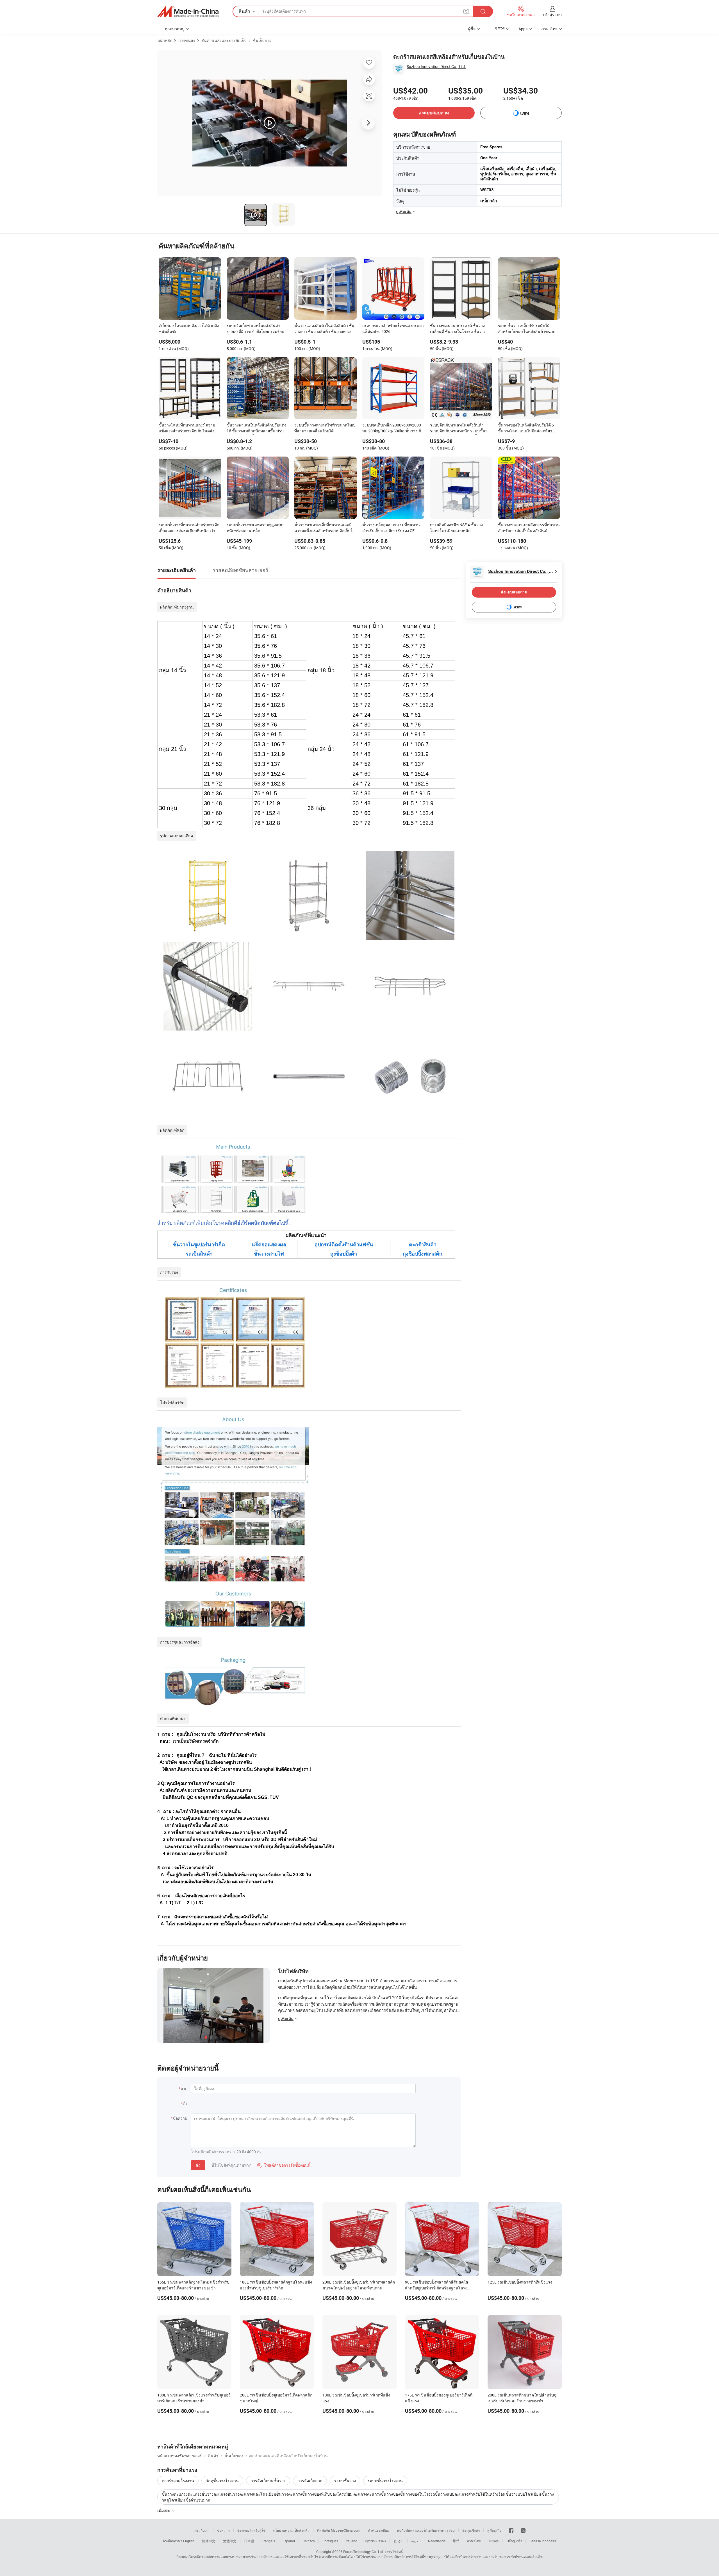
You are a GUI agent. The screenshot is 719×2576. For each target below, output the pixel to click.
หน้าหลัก (165, 40)
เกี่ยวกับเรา (202, 2530)
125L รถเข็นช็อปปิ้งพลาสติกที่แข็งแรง (520, 2282)
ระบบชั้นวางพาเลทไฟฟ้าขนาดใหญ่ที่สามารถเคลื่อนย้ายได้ (325, 428)
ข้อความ (223, 2530)
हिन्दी (456, 2541)
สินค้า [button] (244, 11)
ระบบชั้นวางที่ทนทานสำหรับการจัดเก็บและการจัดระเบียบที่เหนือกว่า (189, 528)
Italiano (351, 2541)
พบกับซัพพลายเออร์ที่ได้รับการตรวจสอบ (426, 2530)
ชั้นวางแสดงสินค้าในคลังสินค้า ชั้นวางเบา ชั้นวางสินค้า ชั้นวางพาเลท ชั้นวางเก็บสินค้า (324, 329)
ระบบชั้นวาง (345, 2481)
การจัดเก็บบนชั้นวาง (268, 2481)
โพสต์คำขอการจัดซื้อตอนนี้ (284, 2165)
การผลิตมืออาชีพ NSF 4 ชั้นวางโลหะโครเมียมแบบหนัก (456, 528)
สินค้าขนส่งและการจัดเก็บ (224, 40)
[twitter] (523, 2530)
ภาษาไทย (474, 2541)
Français (268, 2541)
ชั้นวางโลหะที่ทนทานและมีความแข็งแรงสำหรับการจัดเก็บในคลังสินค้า (187, 428)
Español (289, 2541)
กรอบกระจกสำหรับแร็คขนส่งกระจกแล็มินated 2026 (393, 328)
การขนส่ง (187, 40)
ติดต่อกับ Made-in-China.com (339, 2530)
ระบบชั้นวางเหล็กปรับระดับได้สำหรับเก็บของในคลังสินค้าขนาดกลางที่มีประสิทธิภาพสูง (527, 329)
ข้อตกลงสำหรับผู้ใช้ (251, 2530)
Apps (523, 29)
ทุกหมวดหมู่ (175, 29)
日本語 (249, 2541)
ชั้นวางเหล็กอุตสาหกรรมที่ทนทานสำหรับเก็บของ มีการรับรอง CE (391, 528)
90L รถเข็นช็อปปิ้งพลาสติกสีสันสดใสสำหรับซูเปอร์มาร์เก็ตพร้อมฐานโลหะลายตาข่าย (437, 2288)
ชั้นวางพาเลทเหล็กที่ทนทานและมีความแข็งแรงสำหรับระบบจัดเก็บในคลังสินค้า (325, 528)
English (189, 2541)
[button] (466, 11)
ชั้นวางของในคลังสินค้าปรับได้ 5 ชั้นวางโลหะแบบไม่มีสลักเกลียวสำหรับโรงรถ (526, 428)
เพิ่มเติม (164, 2510)
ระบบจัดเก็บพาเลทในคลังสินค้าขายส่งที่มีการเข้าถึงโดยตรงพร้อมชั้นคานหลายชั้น (255, 329)
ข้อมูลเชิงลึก (471, 2530)
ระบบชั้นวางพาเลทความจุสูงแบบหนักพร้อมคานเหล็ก (255, 528)
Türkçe (494, 2541)
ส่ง (198, 2165)
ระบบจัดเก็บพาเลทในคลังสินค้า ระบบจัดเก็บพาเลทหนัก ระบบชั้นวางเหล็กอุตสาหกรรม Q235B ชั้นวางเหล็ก (461, 428)
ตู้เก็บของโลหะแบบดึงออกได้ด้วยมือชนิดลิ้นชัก (189, 328)
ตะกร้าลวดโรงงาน (178, 2481)
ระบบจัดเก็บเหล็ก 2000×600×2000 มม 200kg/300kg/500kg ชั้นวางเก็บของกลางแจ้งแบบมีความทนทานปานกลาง (393, 428)
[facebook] (511, 2530)
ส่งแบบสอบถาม (434, 113)
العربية (416, 2541)
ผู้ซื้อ (472, 29)
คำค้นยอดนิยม (379, 2530)
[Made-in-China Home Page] (188, 12)
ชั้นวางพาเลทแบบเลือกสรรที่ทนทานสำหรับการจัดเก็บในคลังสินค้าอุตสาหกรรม (529, 528)
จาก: (184, 2088)
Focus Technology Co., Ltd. (363, 2552)
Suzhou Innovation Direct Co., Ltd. (436, 66)
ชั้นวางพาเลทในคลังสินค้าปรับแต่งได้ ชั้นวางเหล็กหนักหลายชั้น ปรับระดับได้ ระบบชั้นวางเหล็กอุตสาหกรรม (256, 428)
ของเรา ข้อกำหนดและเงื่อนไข (521, 2557)
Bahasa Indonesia (543, 2541)
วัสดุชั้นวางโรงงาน (222, 2481)
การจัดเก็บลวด (310, 2481)
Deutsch (309, 2541)
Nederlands (437, 2541)
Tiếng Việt (514, 2541)
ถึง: (186, 2103)
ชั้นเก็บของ (262, 40)
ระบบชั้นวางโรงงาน (385, 2481)
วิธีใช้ (500, 29)
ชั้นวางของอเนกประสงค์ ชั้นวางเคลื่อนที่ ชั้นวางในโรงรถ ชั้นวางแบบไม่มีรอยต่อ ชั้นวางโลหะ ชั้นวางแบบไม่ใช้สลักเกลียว (461, 329)
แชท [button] (525, 113)
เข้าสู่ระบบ (552, 15)
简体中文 (209, 2541)
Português (330, 2541)
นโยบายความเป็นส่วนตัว (291, 2530)
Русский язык (375, 2541)
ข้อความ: (180, 2118)
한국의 (399, 2541)
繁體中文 (230, 2541)
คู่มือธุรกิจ (494, 2530)
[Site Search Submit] (483, 11)
